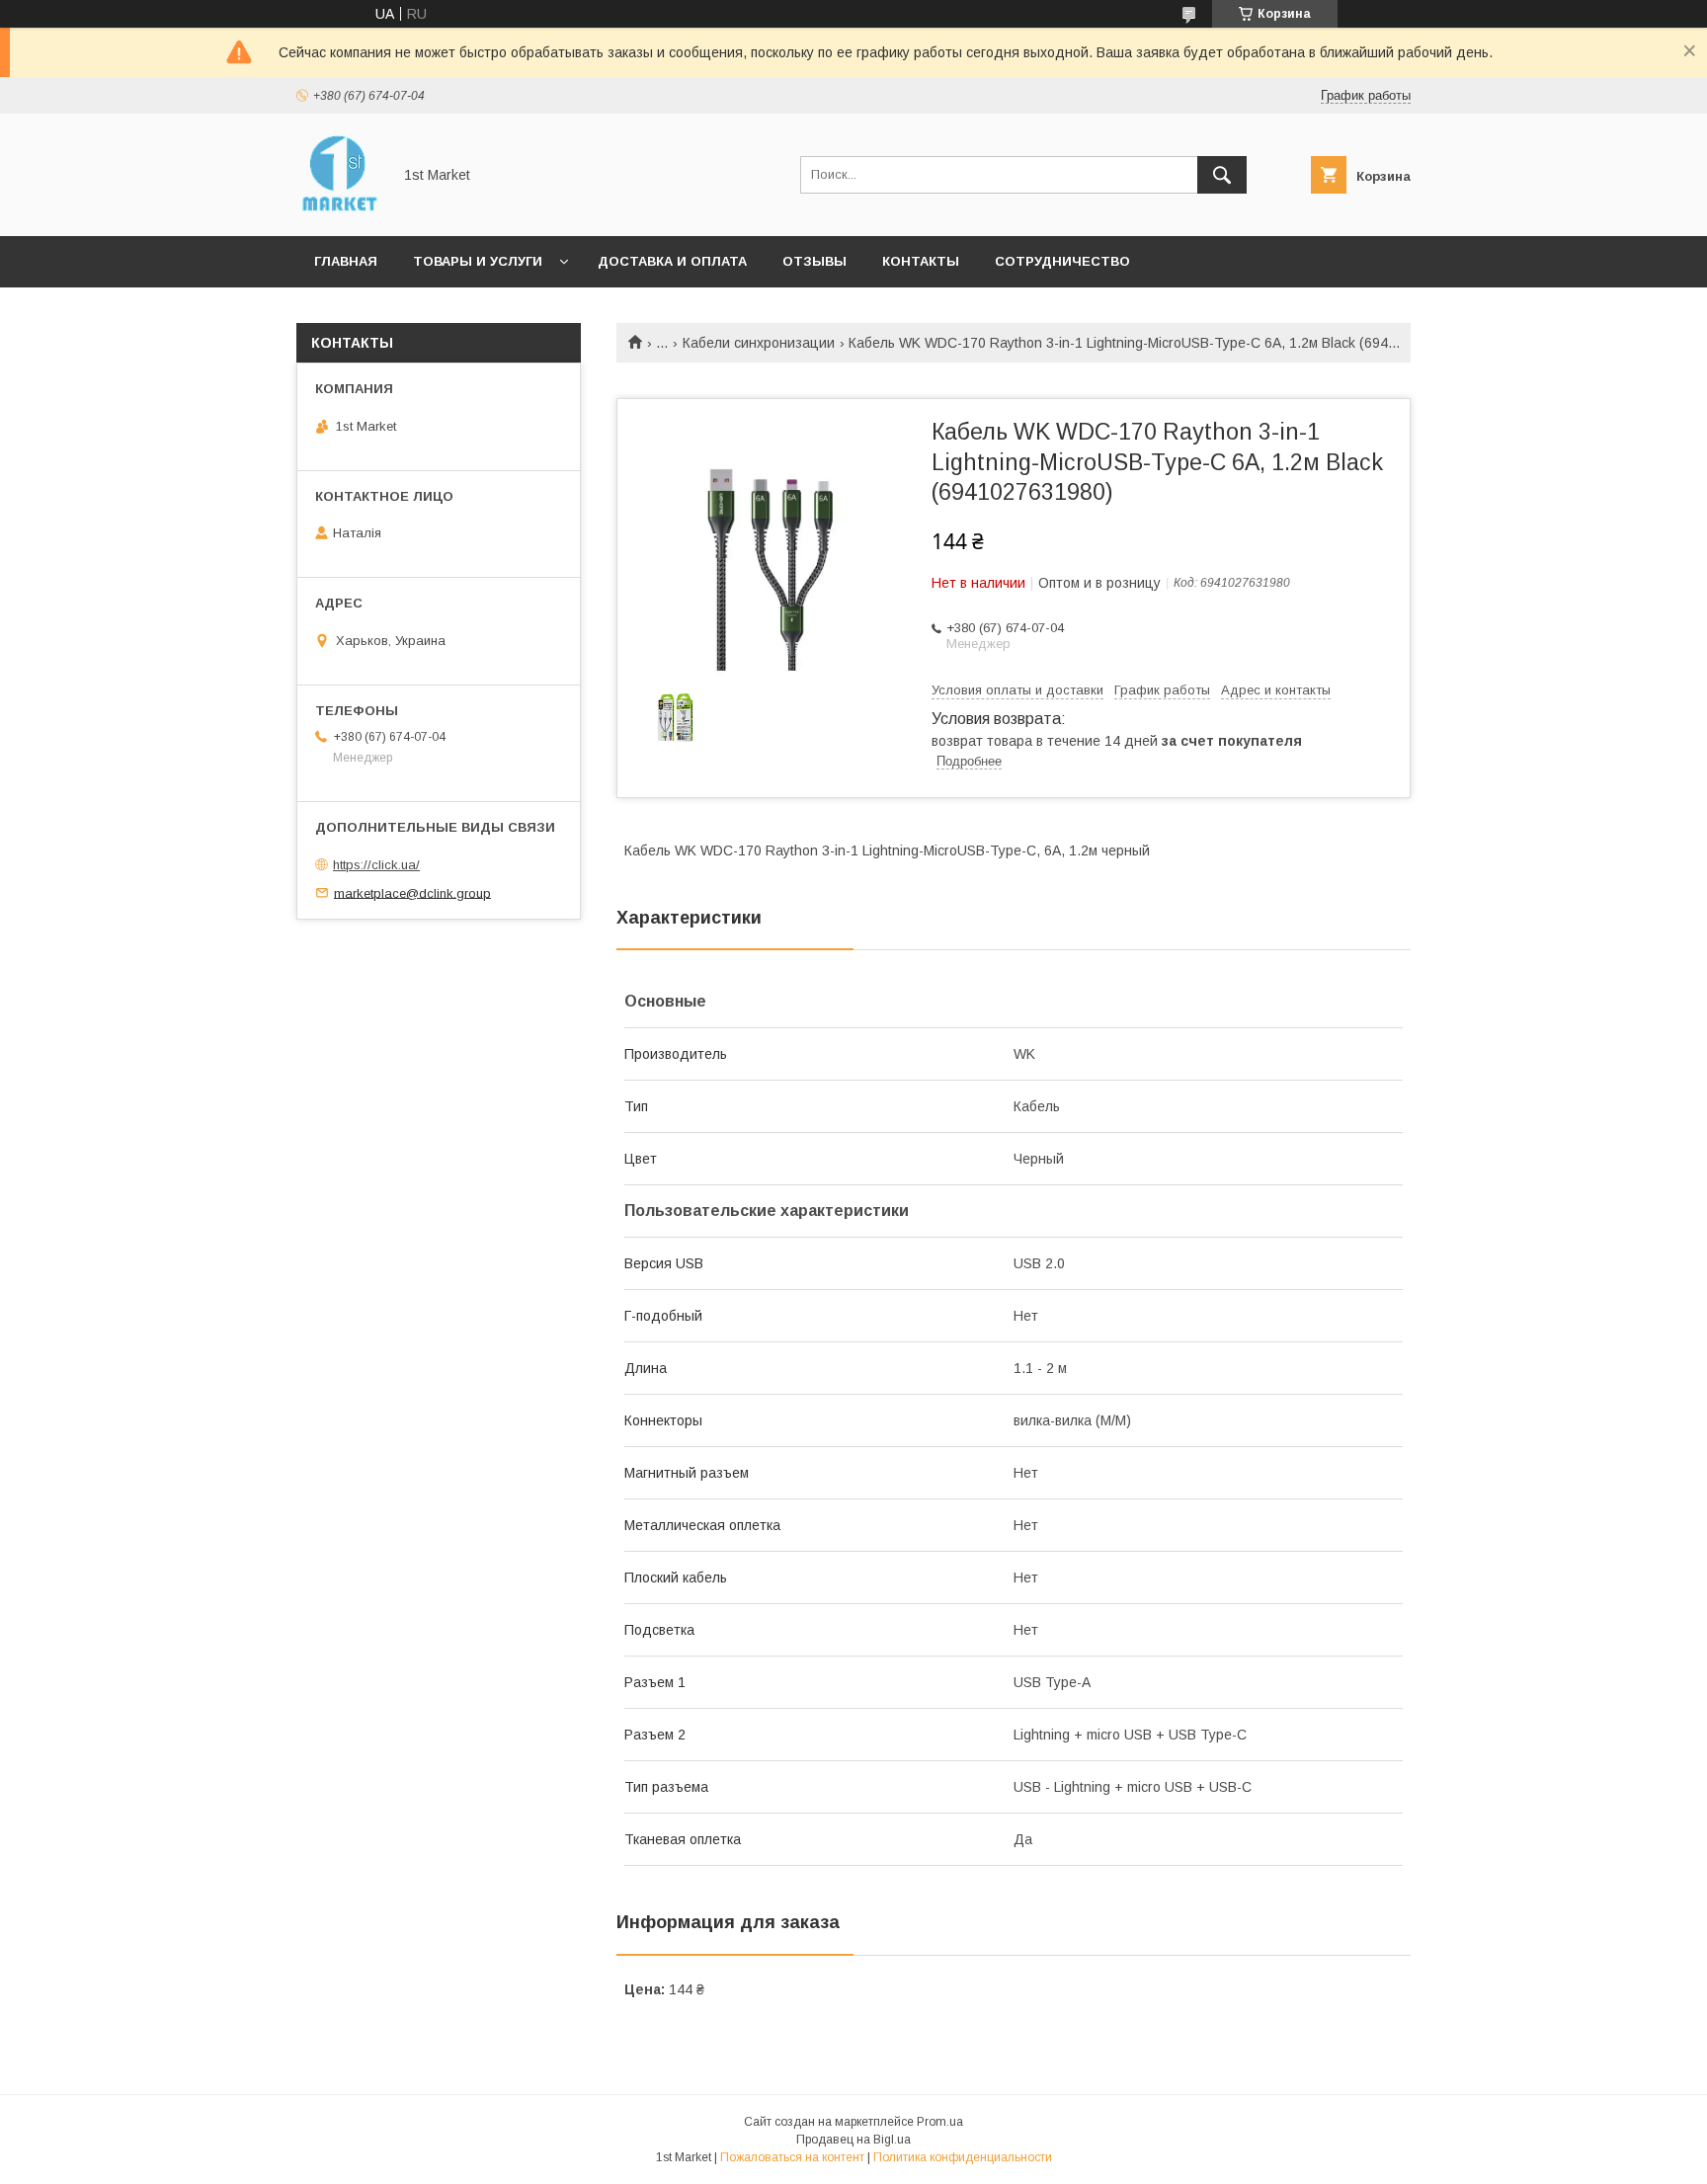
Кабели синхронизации (759, 343)
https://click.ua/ (376, 865)
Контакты (921, 261)
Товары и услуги (478, 261)
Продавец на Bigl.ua (853, 2140)
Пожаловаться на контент (792, 2157)
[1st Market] (338, 210)
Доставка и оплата (672, 261)
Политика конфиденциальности (963, 2157)
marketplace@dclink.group (412, 892)
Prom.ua (940, 2122)
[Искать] (1222, 175)
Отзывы (814, 261)
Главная (346, 261)
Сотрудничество (1062, 261)
